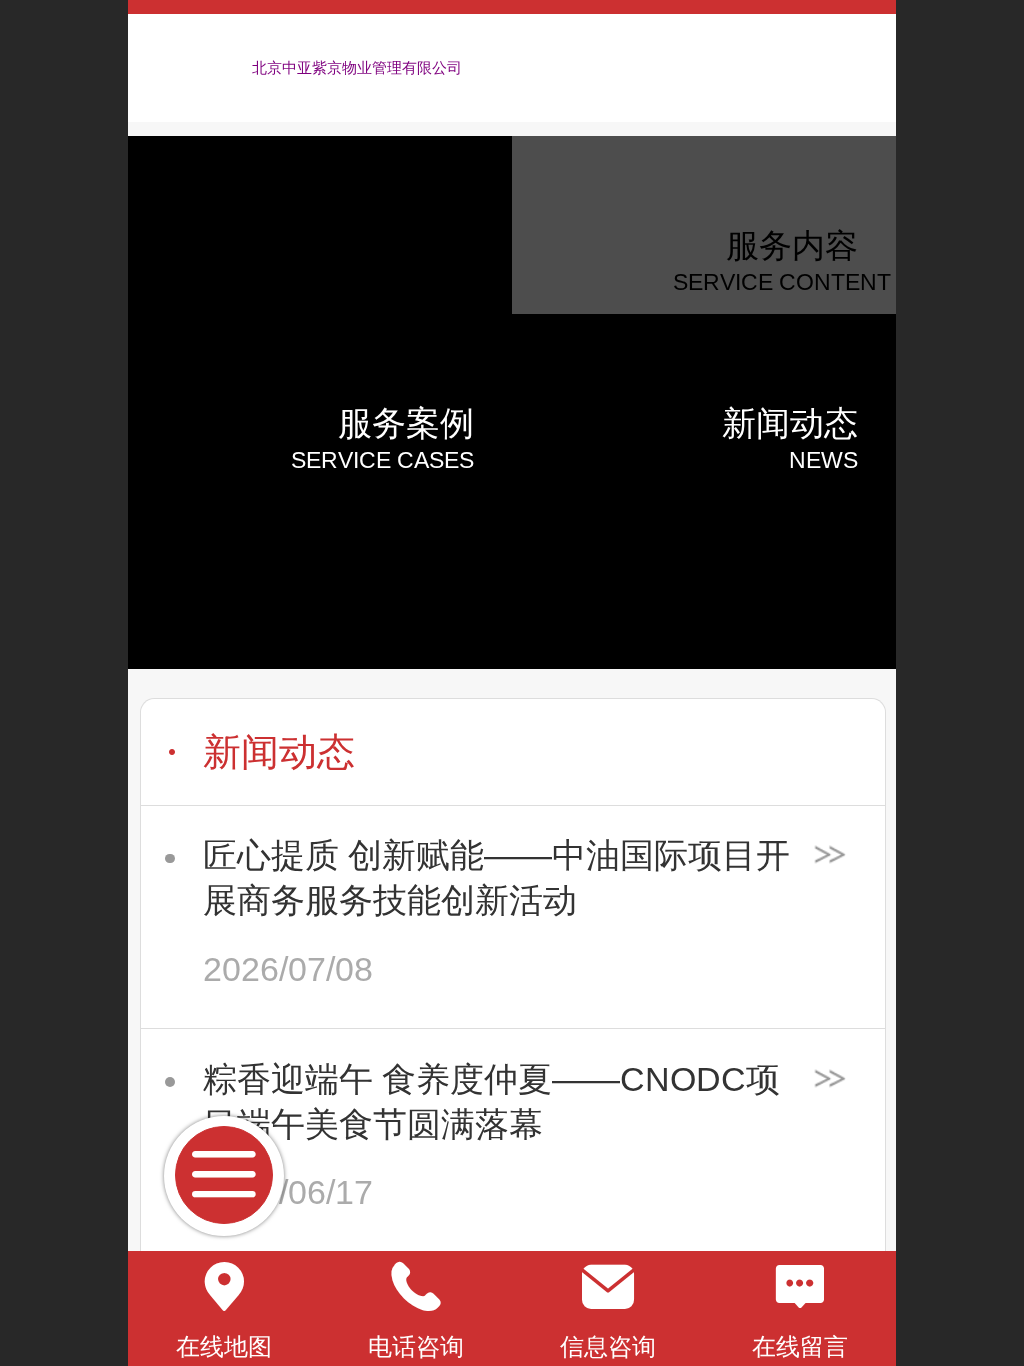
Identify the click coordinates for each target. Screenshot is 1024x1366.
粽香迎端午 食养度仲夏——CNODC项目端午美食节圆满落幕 (491, 1102)
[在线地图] (224, 1287)
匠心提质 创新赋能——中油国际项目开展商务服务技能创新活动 (496, 878)
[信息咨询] (608, 1287)
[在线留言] (800, 1287)
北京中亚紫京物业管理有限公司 (357, 67)
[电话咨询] (416, 1287)
